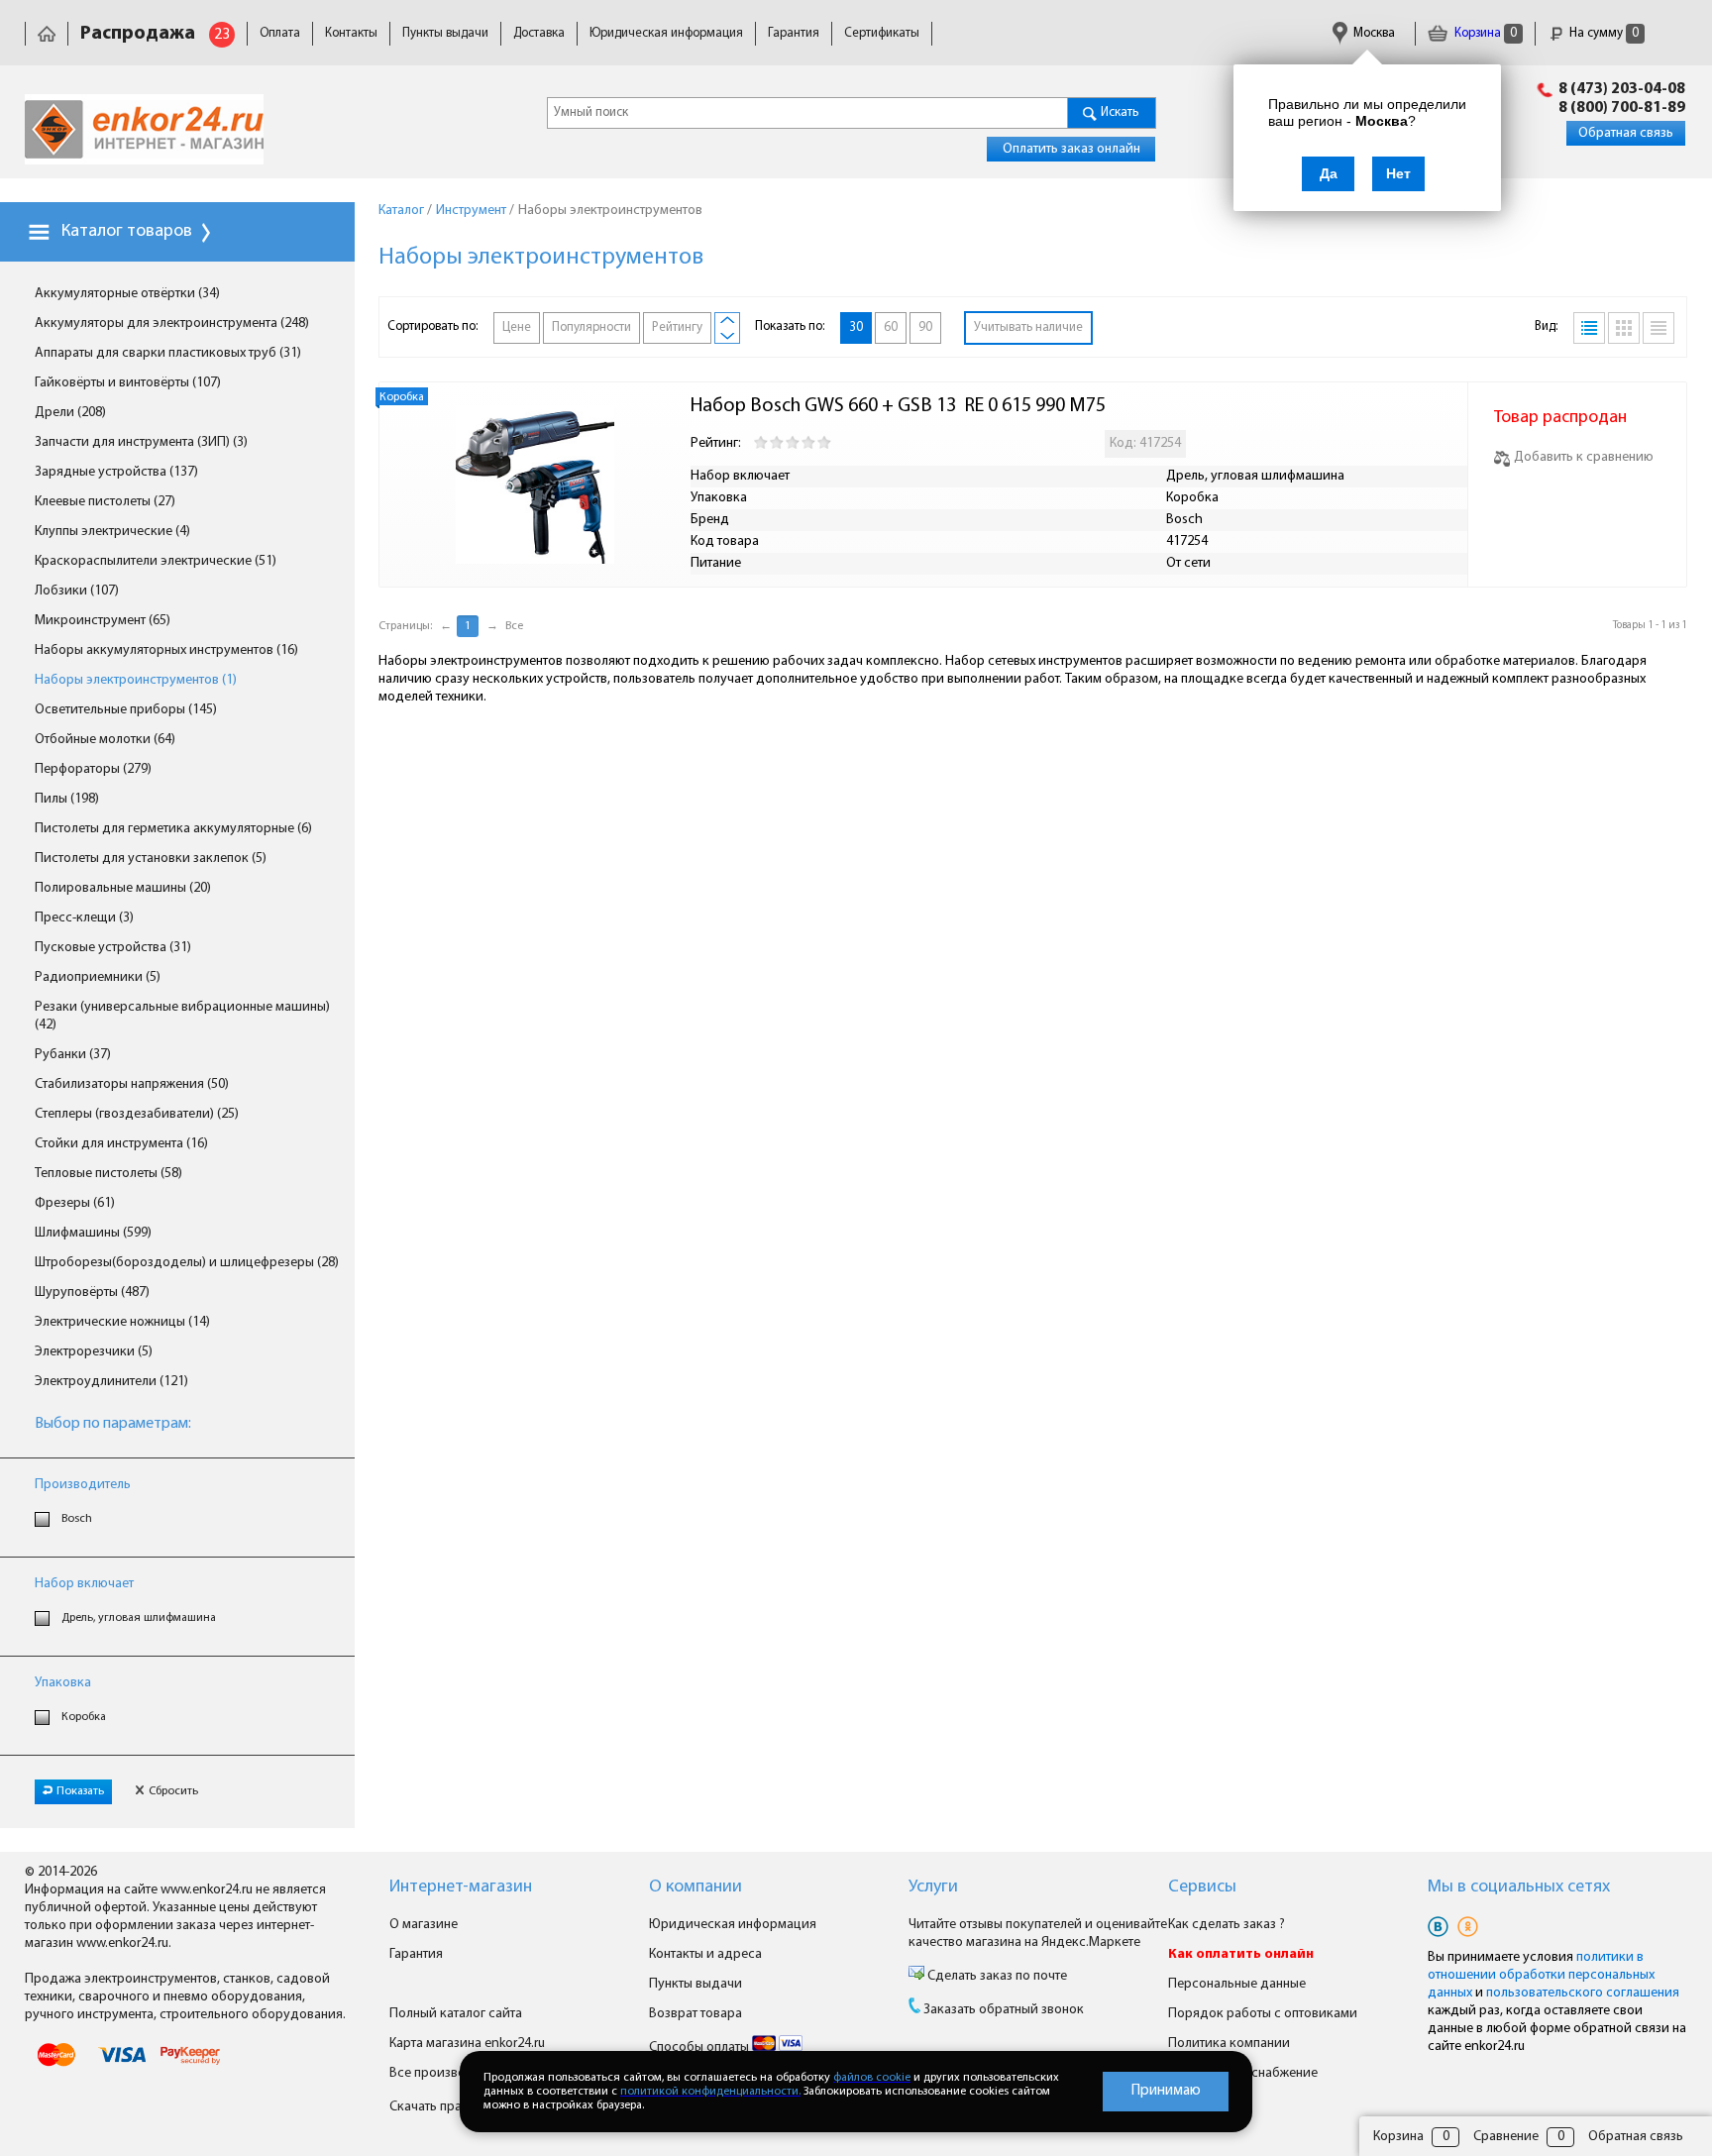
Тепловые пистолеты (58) (108, 1174)
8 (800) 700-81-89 (1622, 108)
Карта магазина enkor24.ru (467, 2044)
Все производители (449, 2073)
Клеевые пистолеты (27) (105, 502)
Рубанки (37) (73, 1055)
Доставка (539, 33)
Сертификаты (882, 33)
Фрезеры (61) (75, 1203)
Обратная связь (1626, 133)
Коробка (84, 1717)
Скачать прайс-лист (450, 2107)
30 (856, 327)
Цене (517, 327)
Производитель (83, 1485)
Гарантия (794, 33)
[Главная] (47, 33)
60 (891, 327)
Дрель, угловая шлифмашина (139, 1618)
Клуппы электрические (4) (112, 532)
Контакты (351, 33)
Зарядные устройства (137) (116, 472)
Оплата (280, 33)
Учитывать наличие (1028, 327)
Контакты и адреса (705, 1954)
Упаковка (63, 1683)
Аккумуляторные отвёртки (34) (127, 294)
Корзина (1484, 33)
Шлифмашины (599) (93, 1233)
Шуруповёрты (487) (92, 1293)
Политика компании (1229, 2044)
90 (925, 327)
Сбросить (173, 1791)
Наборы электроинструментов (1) (136, 680)
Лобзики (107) (77, 591)
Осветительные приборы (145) (126, 710)
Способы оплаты (700, 2048)
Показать (80, 1791)
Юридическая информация (666, 33)
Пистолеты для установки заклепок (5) (151, 859)
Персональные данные (1237, 1984)
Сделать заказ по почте (996, 1976)
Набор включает (84, 1584)
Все (514, 626)
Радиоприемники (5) (98, 977)
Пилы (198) (67, 799)
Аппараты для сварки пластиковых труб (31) (168, 353)
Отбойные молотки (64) (105, 740)
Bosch (77, 1519)
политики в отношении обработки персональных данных (1541, 1975)
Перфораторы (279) (93, 769)
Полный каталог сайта (456, 2014)
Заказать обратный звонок (1004, 2010)
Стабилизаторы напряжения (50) (132, 1084)
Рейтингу (677, 327)
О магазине (424, 1925)
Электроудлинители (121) (111, 1382)
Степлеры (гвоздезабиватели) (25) (137, 1114)
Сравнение (1506, 2137)
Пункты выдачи (445, 33)
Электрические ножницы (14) (122, 1322)
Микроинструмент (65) (103, 621)
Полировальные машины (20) (123, 888)
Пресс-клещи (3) (84, 918)
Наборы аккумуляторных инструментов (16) (166, 650)
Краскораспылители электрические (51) (156, 561)
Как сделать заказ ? (1227, 1925)
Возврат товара (695, 2014)
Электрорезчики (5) (94, 1352)
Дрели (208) (70, 413)
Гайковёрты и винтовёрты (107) (128, 383)
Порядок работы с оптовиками (1263, 2014)
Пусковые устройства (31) (113, 948)
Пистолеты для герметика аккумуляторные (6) (173, 829)
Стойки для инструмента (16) (121, 1144)
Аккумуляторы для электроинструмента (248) (172, 323)
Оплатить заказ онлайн (1071, 149)
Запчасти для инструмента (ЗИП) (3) (141, 442)
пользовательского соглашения (1583, 1993)
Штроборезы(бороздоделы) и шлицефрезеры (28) (187, 1263)
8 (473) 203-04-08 (1622, 89)
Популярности (591, 327)
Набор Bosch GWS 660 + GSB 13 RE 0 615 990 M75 (898, 406)
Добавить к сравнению (1584, 457)
